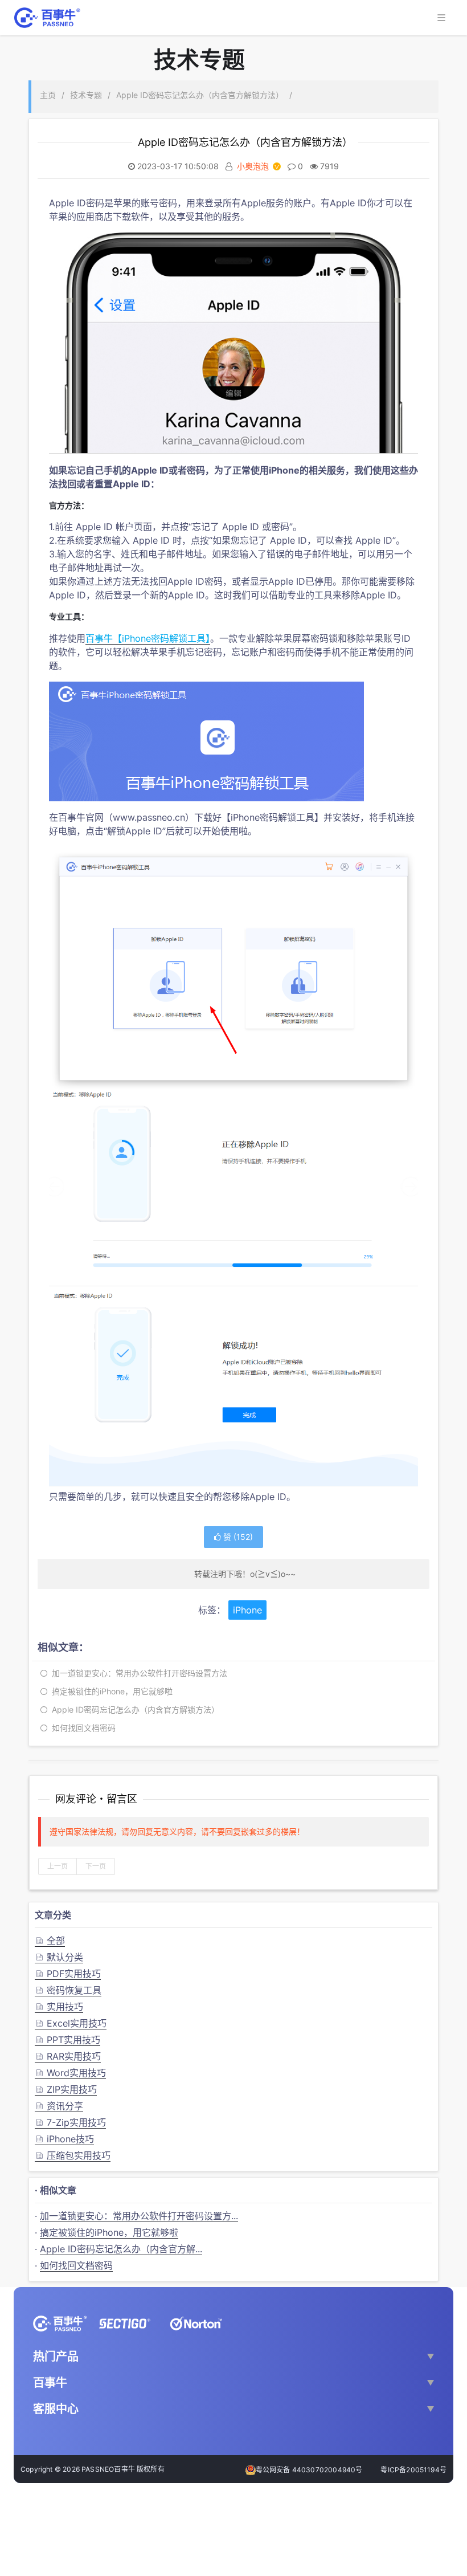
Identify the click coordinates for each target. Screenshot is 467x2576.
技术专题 (86, 95)
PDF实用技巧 (68, 1974)
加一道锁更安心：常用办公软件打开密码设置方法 (137, 1673)
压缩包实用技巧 (73, 2155)
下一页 (96, 1866)
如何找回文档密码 (81, 1728)
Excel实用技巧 (71, 2023)
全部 (50, 1941)
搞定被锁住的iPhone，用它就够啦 (110, 1691)
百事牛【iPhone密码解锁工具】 (148, 638)
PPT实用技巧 (67, 2040)
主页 (48, 95)
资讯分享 (59, 2106)
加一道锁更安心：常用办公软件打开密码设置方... (139, 2216)
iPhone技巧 (64, 2139)
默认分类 (59, 1957)
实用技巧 (59, 2007)
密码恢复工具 (68, 1990)
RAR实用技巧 (68, 2056)
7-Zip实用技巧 (70, 2122)
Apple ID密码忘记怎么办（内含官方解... (121, 2249)
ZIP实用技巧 (66, 2089)
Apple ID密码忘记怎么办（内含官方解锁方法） (200, 95)
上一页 (58, 1866)
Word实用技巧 (70, 2073)
